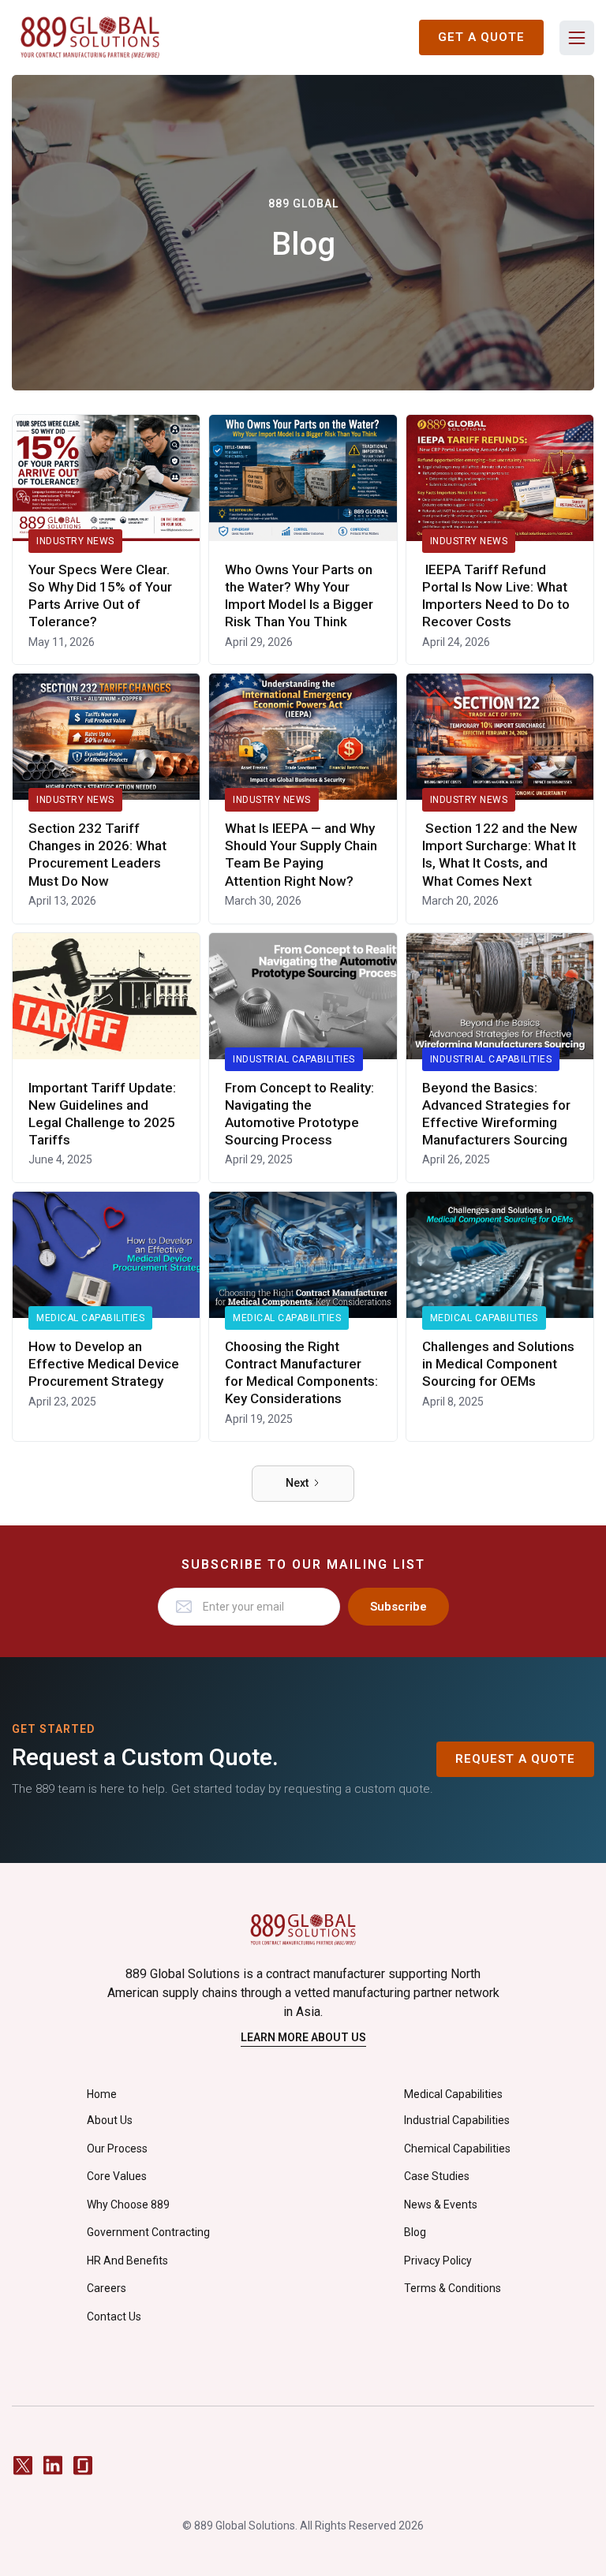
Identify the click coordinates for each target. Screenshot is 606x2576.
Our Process (117, 2149)
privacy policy (438, 2261)
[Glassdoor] (83, 2465)
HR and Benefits (127, 2261)
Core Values (117, 2176)
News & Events (441, 2205)
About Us (110, 2120)
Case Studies (437, 2176)
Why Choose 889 (128, 2205)
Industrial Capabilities (294, 1059)
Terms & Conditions (453, 2288)
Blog (415, 2232)
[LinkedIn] (53, 2465)
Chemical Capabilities (457, 2149)
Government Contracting (148, 2232)
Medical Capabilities (90, 1318)
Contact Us (114, 2317)
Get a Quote (481, 37)
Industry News (75, 541)
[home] (90, 37)
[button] (577, 38)
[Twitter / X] (23, 2465)
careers (107, 2288)
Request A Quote (515, 1759)
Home (102, 2094)
